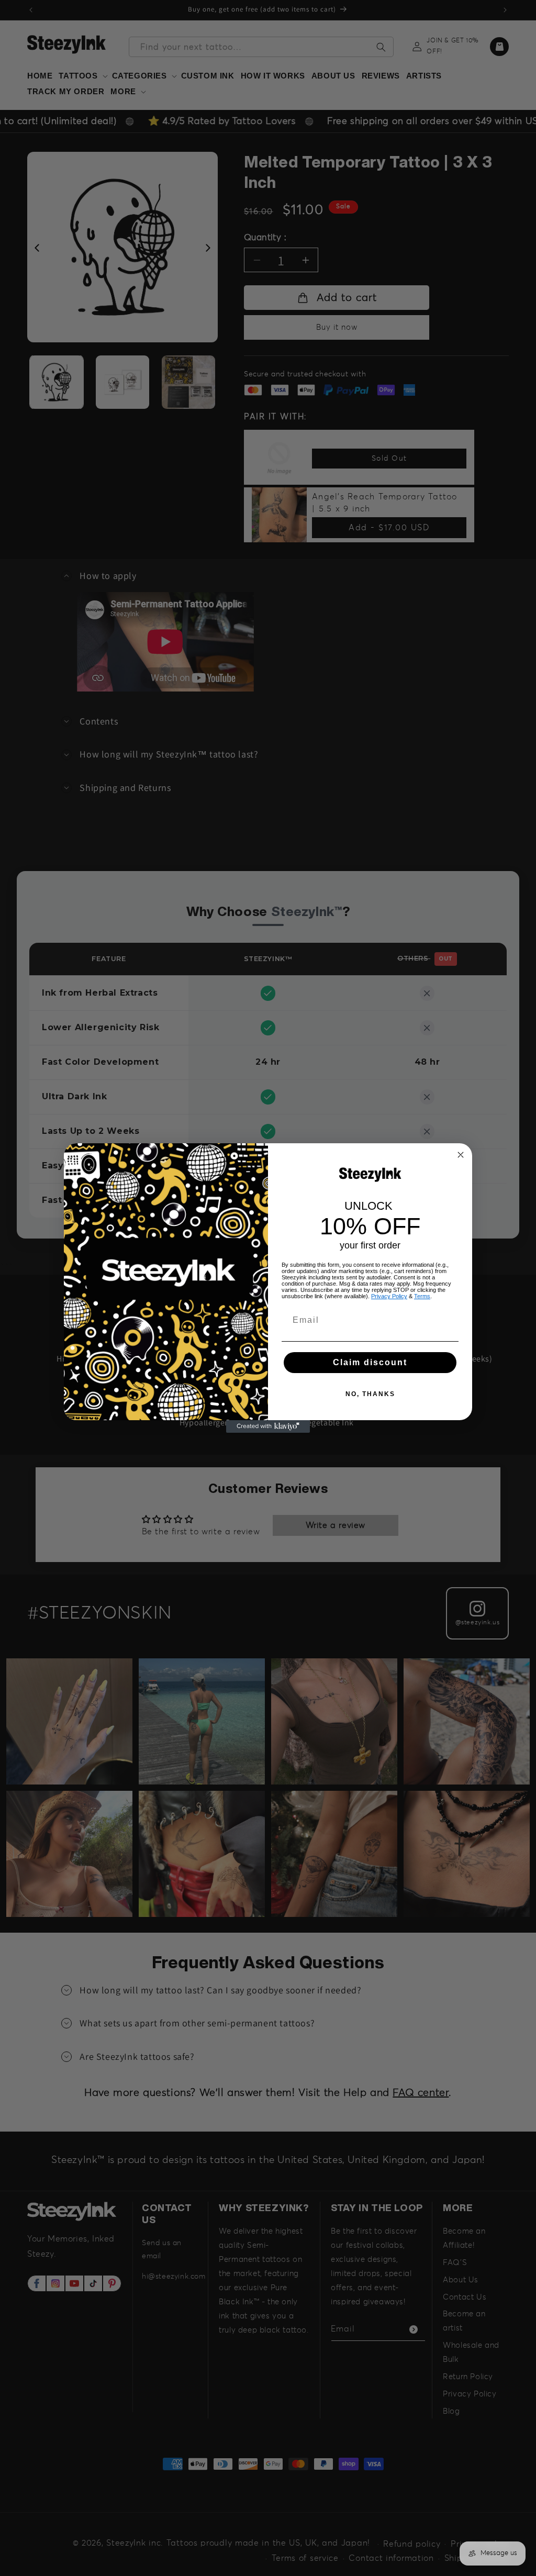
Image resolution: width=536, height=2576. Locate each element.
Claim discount (370, 1362)
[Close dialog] (461, 1155)
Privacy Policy (389, 1296)
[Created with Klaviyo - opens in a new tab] (268, 1426)
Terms (422, 1296)
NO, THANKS (370, 1394)
